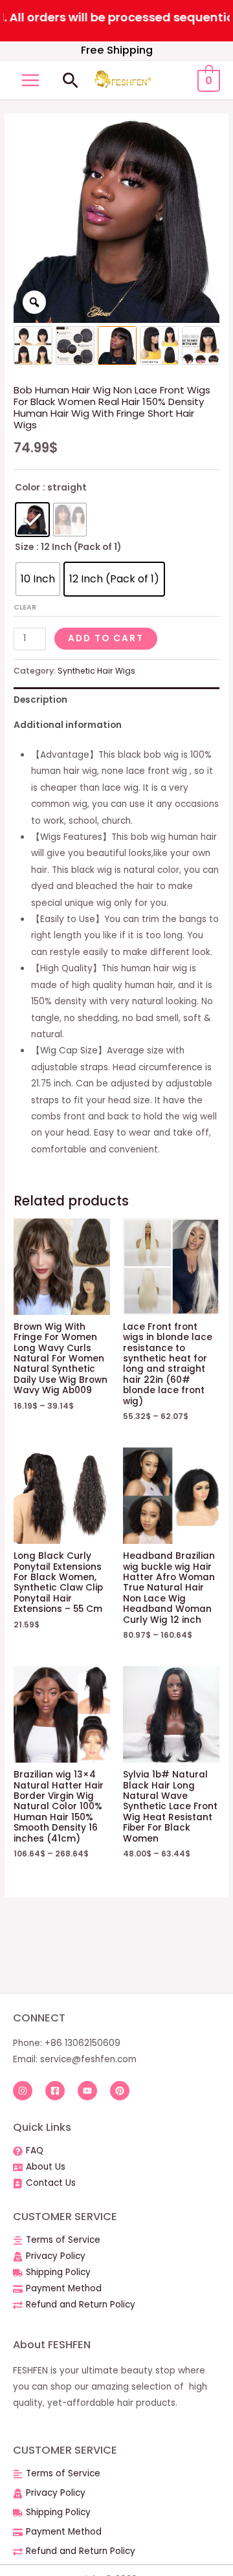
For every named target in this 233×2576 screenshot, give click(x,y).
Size (24, 547)
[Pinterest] (120, 2091)
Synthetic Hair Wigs (96, 671)
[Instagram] (23, 2091)
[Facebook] (55, 2091)
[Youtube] (87, 2091)
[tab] (116, 700)
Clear (25, 607)
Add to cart (106, 638)
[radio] (32, 520)
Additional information (68, 725)
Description (40, 700)
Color (28, 488)
